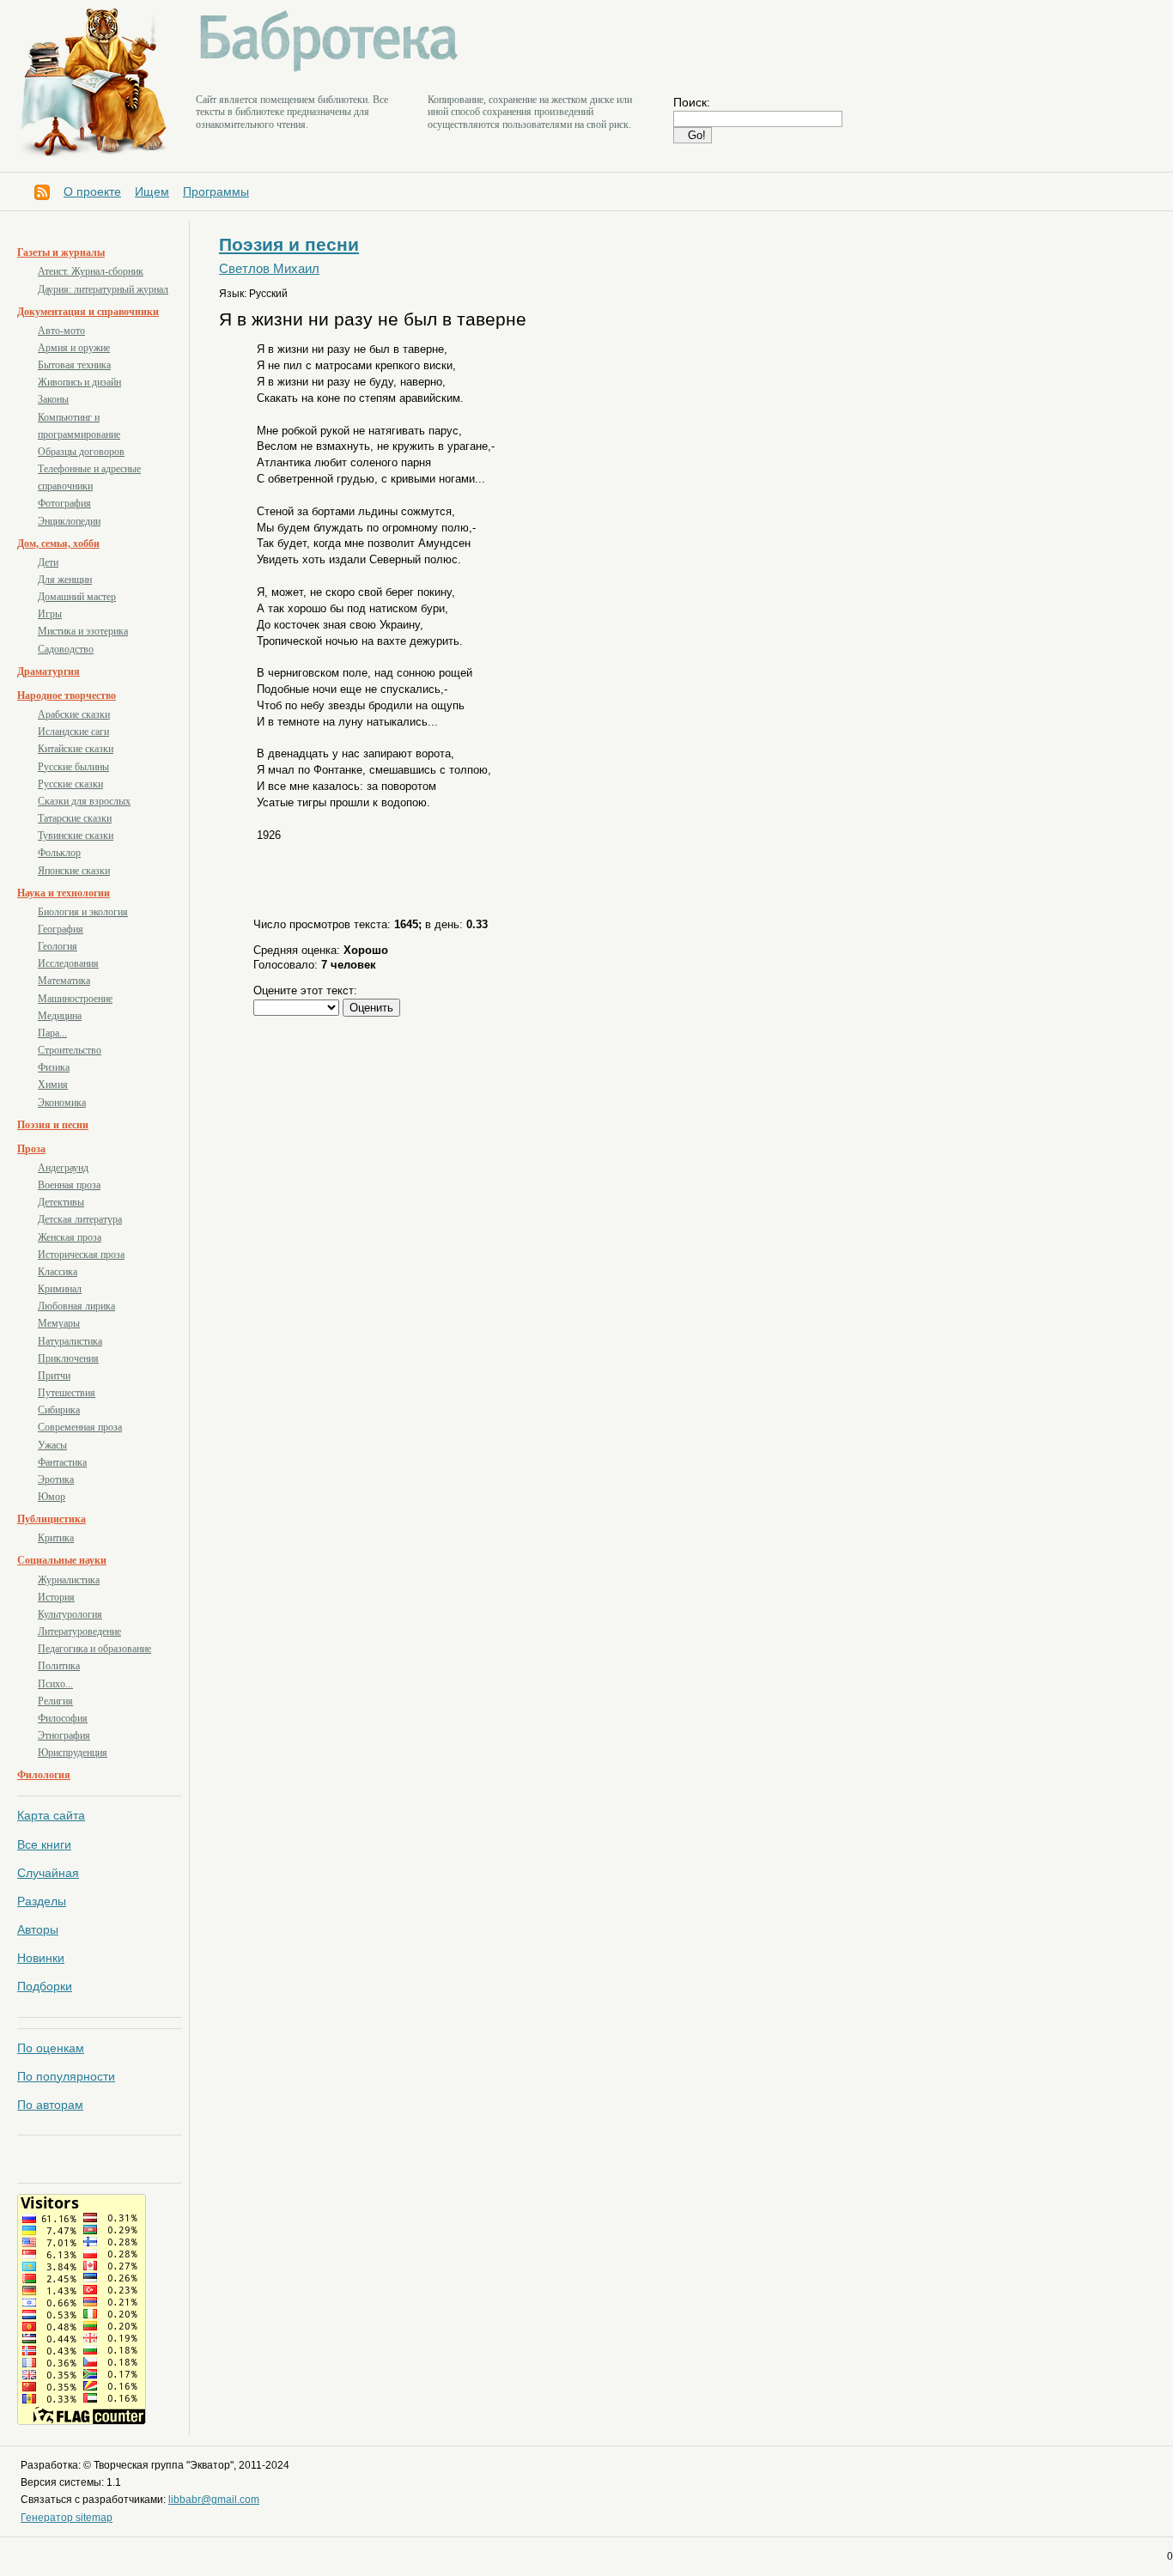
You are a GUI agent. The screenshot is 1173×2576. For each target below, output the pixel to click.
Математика (64, 981)
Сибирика (59, 1410)
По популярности (66, 2076)
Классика (58, 1272)
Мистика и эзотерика (83, 631)
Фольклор (59, 853)
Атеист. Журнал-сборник (91, 271)
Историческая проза (81, 1255)
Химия (53, 1084)
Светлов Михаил (269, 269)
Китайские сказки (76, 749)
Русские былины (73, 767)
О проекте (92, 191)
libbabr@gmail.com (214, 2500)
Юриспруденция (73, 1753)
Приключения (68, 1358)
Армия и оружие (74, 348)
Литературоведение (79, 1631)
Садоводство (66, 649)
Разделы (42, 1901)
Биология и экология (83, 912)
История (56, 1597)
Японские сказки (74, 871)
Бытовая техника (74, 365)
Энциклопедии (69, 521)
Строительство (70, 1050)
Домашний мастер (77, 597)
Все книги (44, 1844)
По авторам (50, 2105)
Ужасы (52, 1445)
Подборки (45, 1986)
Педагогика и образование (94, 1649)
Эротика (56, 1479)
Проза (31, 1149)
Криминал (60, 1289)
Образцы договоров (81, 452)
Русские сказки (70, 784)
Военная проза (69, 1185)
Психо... (55, 1684)
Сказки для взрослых (84, 801)
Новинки (41, 1958)
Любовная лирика (76, 1306)
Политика (59, 1666)
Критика (56, 1538)
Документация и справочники (88, 312)
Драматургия (49, 671)
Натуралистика (70, 1341)
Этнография (64, 1735)
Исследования (68, 963)
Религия (55, 1701)
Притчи (54, 1376)
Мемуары (59, 1323)
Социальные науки (62, 1560)
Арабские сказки (74, 714)
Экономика (62, 1103)
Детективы (61, 1202)
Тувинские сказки (76, 835)
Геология (58, 946)
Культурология (70, 1614)
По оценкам (51, 2048)
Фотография (64, 503)
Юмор (52, 1497)
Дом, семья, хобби (58, 544)
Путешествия (67, 1393)
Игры (50, 614)
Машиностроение (75, 999)
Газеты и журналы (61, 252)
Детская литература (80, 1219)
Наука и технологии (64, 893)
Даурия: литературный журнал (103, 289)
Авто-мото (61, 331)
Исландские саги (73, 732)
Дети (48, 562)
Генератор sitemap (67, 2518)
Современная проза (80, 1427)
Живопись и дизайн (79, 382)
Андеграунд (63, 1168)
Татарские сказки (75, 818)
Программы (216, 191)
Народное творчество (67, 696)
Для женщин (65, 580)
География (61, 929)
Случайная (48, 1873)
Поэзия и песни (53, 1125)
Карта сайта (51, 1815)
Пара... (52, 1033)
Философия (63, 1718)
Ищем (152, 191)
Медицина (60, 1016)
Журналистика (69, 1580)
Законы (53, 399)
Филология (44, 1775)
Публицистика (52, 1519)
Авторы (38, 1929)
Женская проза (70, 1237)
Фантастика (62, 1462)
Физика (54, 1067)
